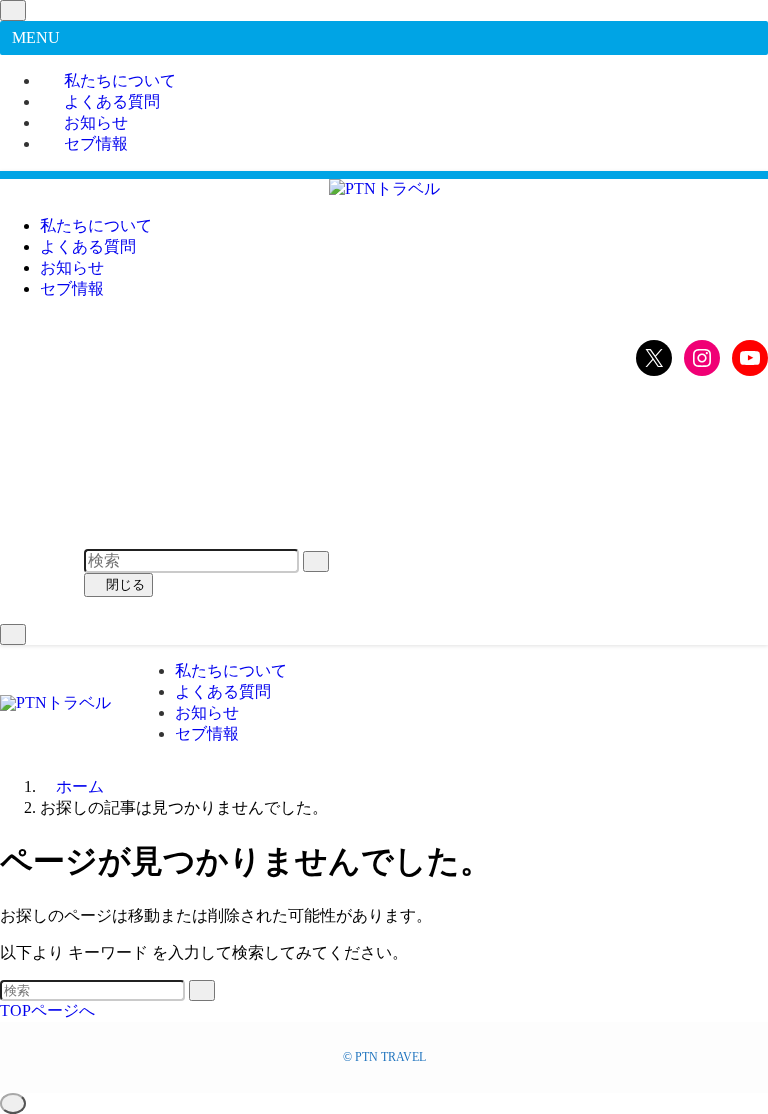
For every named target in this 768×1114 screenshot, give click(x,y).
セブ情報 (96, 143)
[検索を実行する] (202, 990)
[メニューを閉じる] (13, 10)
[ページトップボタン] (13, 1103)
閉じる (123, 584)
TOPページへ (47, 1010)
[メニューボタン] (13, 634)
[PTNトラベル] (384, 188)
